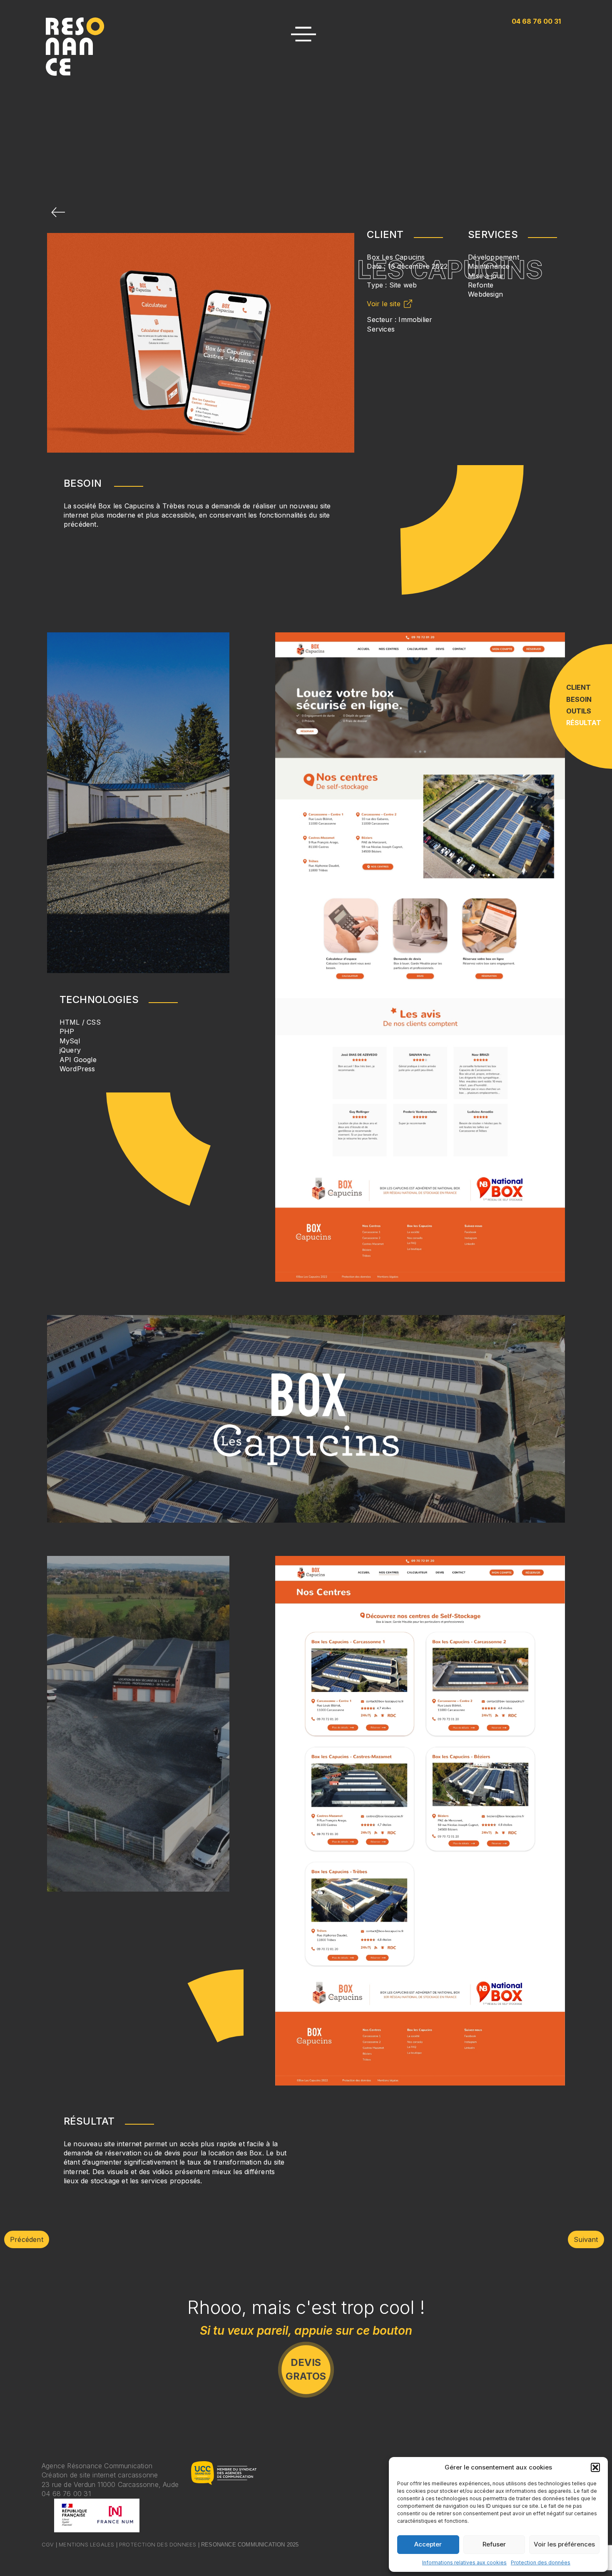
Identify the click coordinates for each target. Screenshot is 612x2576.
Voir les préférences (564, 2544)
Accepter (428, 2544)
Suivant (586, 2239)
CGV (48, 2544)
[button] (595, 2467)
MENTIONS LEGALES (86, 2544)
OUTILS (579, 711)
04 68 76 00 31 (66, 2494)
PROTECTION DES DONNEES (158, 2544)
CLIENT (578, 687)
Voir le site (383, 304)
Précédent (27, 2239)
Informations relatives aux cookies (464, 2562)
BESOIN (579, 699)
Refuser (494, 2544)
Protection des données (541, 2562)
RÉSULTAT (584, 723)
